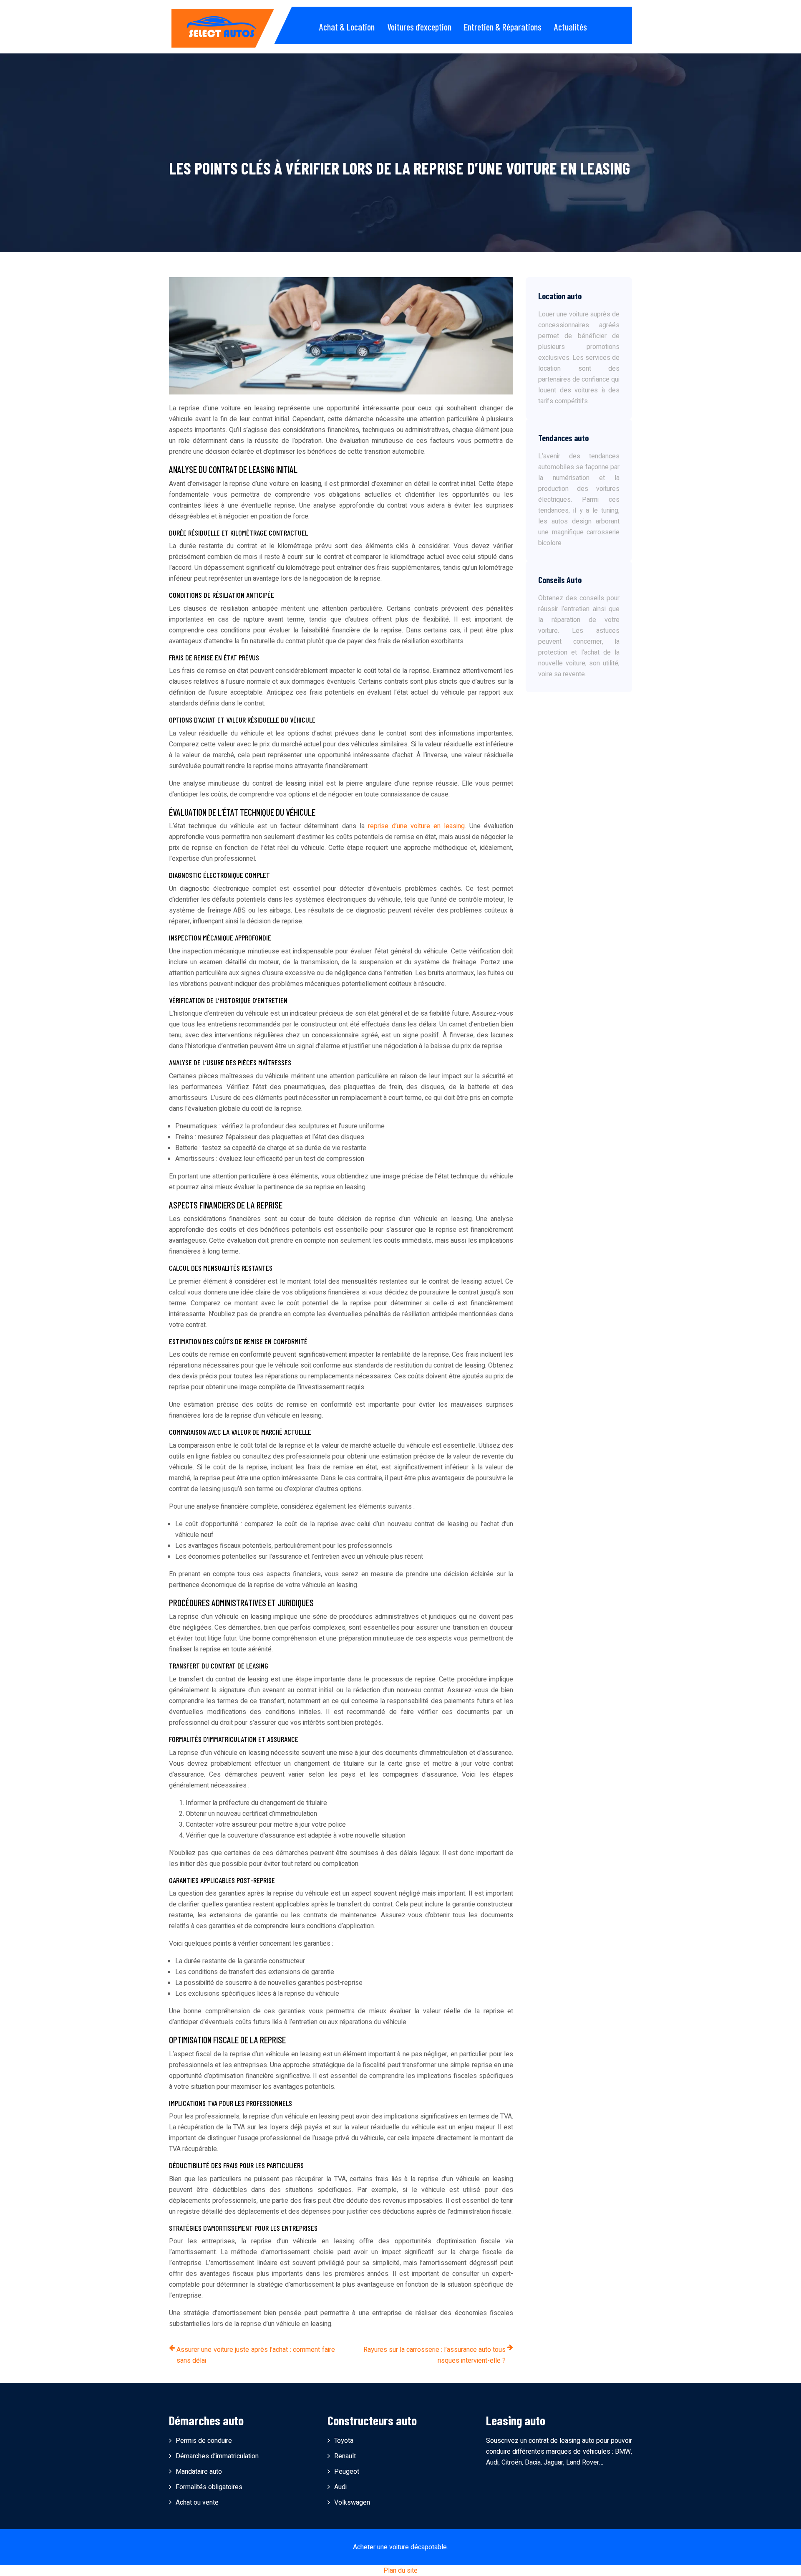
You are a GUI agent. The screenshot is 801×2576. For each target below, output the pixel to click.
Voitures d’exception (419, 27)
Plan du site (400, 2571)
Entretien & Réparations (503, 27)
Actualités (571, 27)
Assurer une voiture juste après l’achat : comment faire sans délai (256, 2355)
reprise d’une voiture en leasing (416, 826)
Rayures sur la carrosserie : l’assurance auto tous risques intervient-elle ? (435, 2355)
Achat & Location (347, 27)
